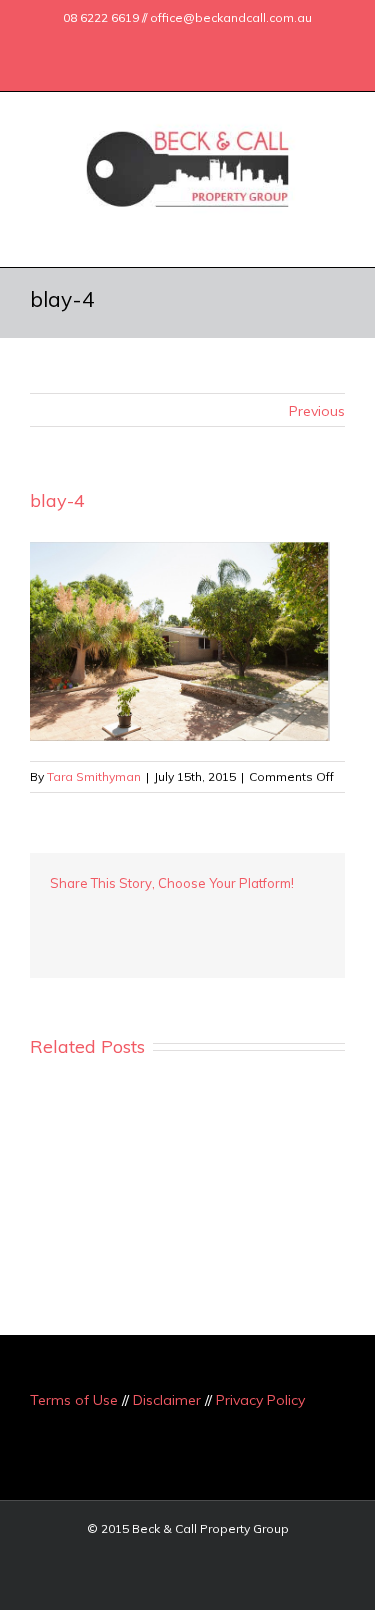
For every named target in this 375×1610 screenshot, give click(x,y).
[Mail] (242, 43)
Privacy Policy (260, 1400)
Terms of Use (74, 1400)
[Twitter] (146, 43)
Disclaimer (167, 1400)
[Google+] (178, 43)
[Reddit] (248, 913)
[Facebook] (114, 43)
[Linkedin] (210, 43)
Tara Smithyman (94, 776)
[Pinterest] (120, 913)
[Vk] (280, 913)
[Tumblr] (152, 913)
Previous (317, 411)
